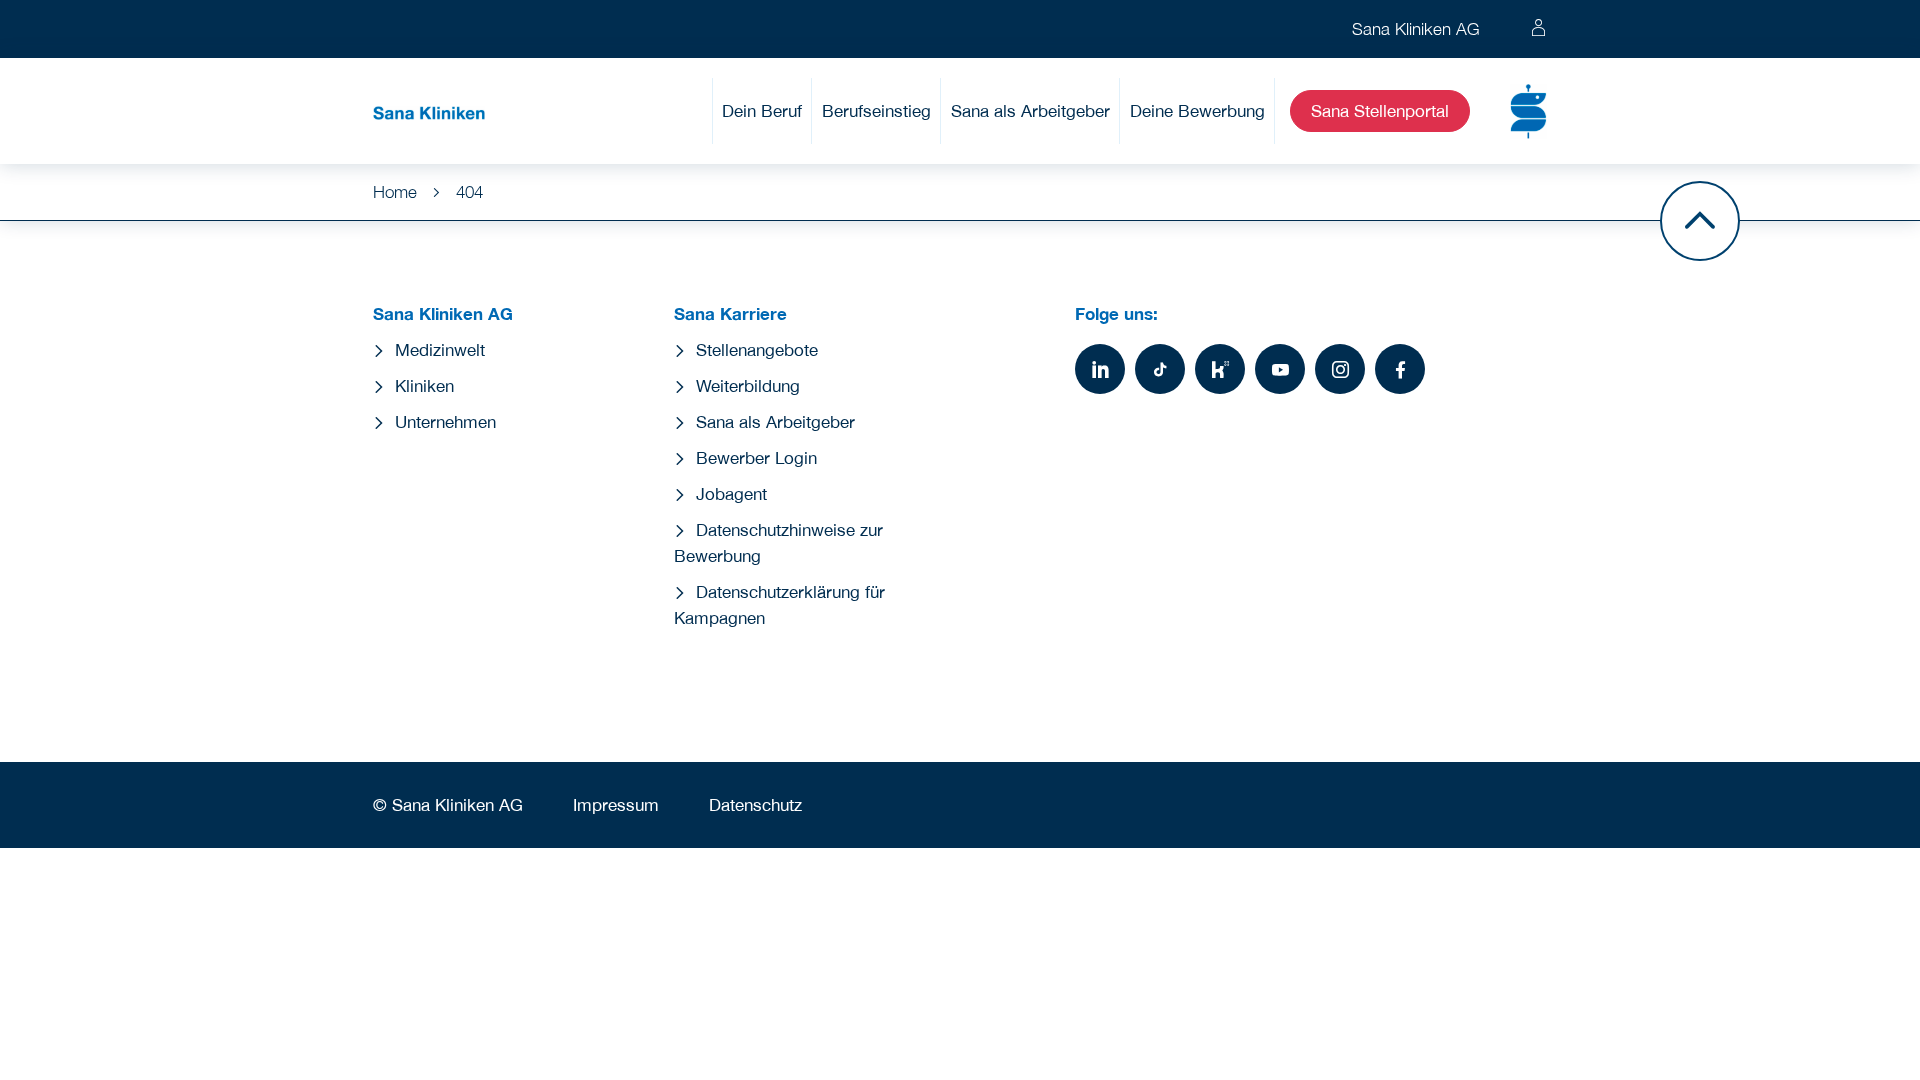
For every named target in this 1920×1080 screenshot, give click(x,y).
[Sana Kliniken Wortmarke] (429, 111)
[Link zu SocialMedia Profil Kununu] (1220, 369)
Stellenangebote (757, 350)
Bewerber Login (756, 458)
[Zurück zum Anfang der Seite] (1700, 221)
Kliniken (424, 386)
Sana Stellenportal (1380, 111)
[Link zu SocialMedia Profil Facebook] (1400, 369)
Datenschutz (755, 805)
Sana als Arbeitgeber (1030, 111)
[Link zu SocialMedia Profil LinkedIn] (1100, 369)
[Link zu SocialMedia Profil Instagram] (1340, 369)
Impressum (616, 805)
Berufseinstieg (876, 111)
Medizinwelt (440, 350)
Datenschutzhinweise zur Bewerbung (778, 543)
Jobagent (731, 494)
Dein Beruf (762, 111)
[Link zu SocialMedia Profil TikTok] (1160, 369)
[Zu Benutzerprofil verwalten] (1538, 29)
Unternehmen (445, 422)
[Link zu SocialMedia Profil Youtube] (1280, 369)
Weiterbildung (748, 386)
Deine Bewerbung (1197, 111)
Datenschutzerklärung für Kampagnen (779, 605)
